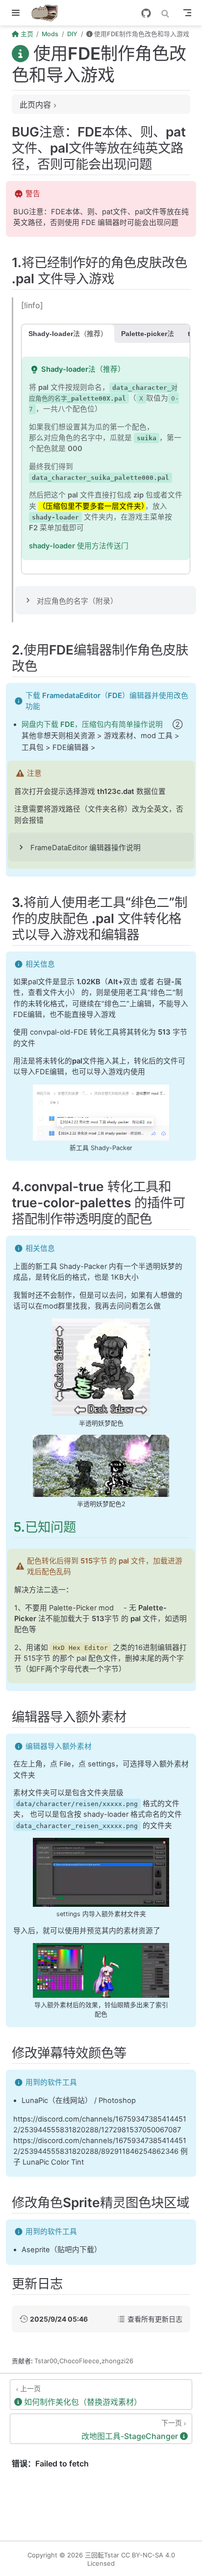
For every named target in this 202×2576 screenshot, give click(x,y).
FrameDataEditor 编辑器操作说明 (86, 848)
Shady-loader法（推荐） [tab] (68, 334)
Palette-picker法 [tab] (148, 334)
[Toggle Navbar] (187, 13)
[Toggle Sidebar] (18, 13)
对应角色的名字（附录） (77, 601)
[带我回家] (48, 13)
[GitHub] (146, 13)
